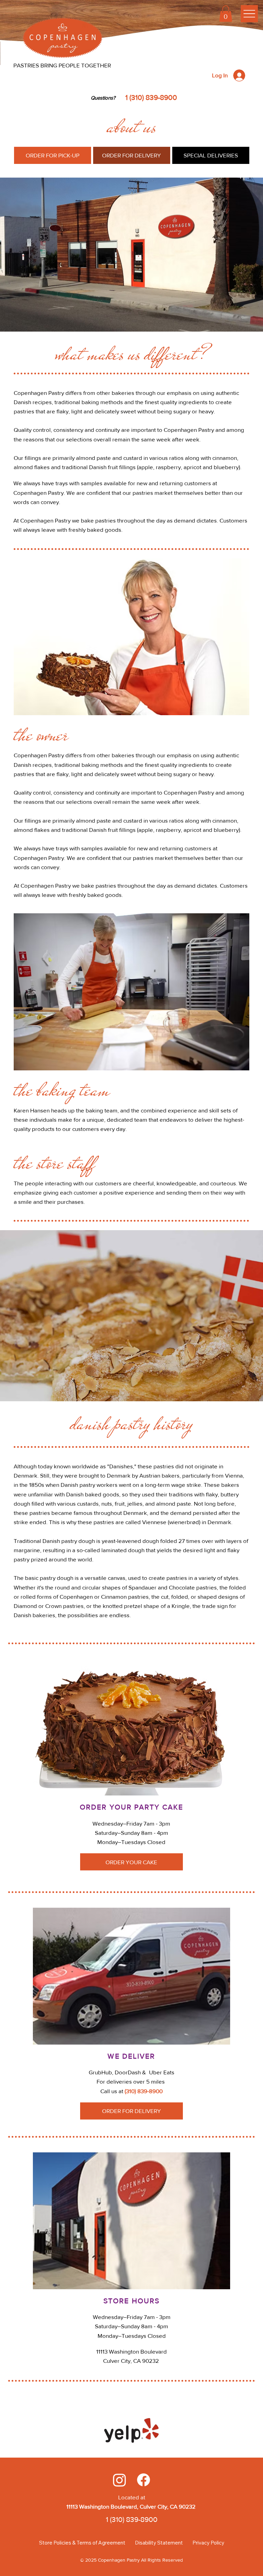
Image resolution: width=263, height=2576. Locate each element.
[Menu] (249, 14)
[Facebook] (143, 2480)
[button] (226, 14)
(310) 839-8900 (144, 2091)
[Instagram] (120, 2480)
